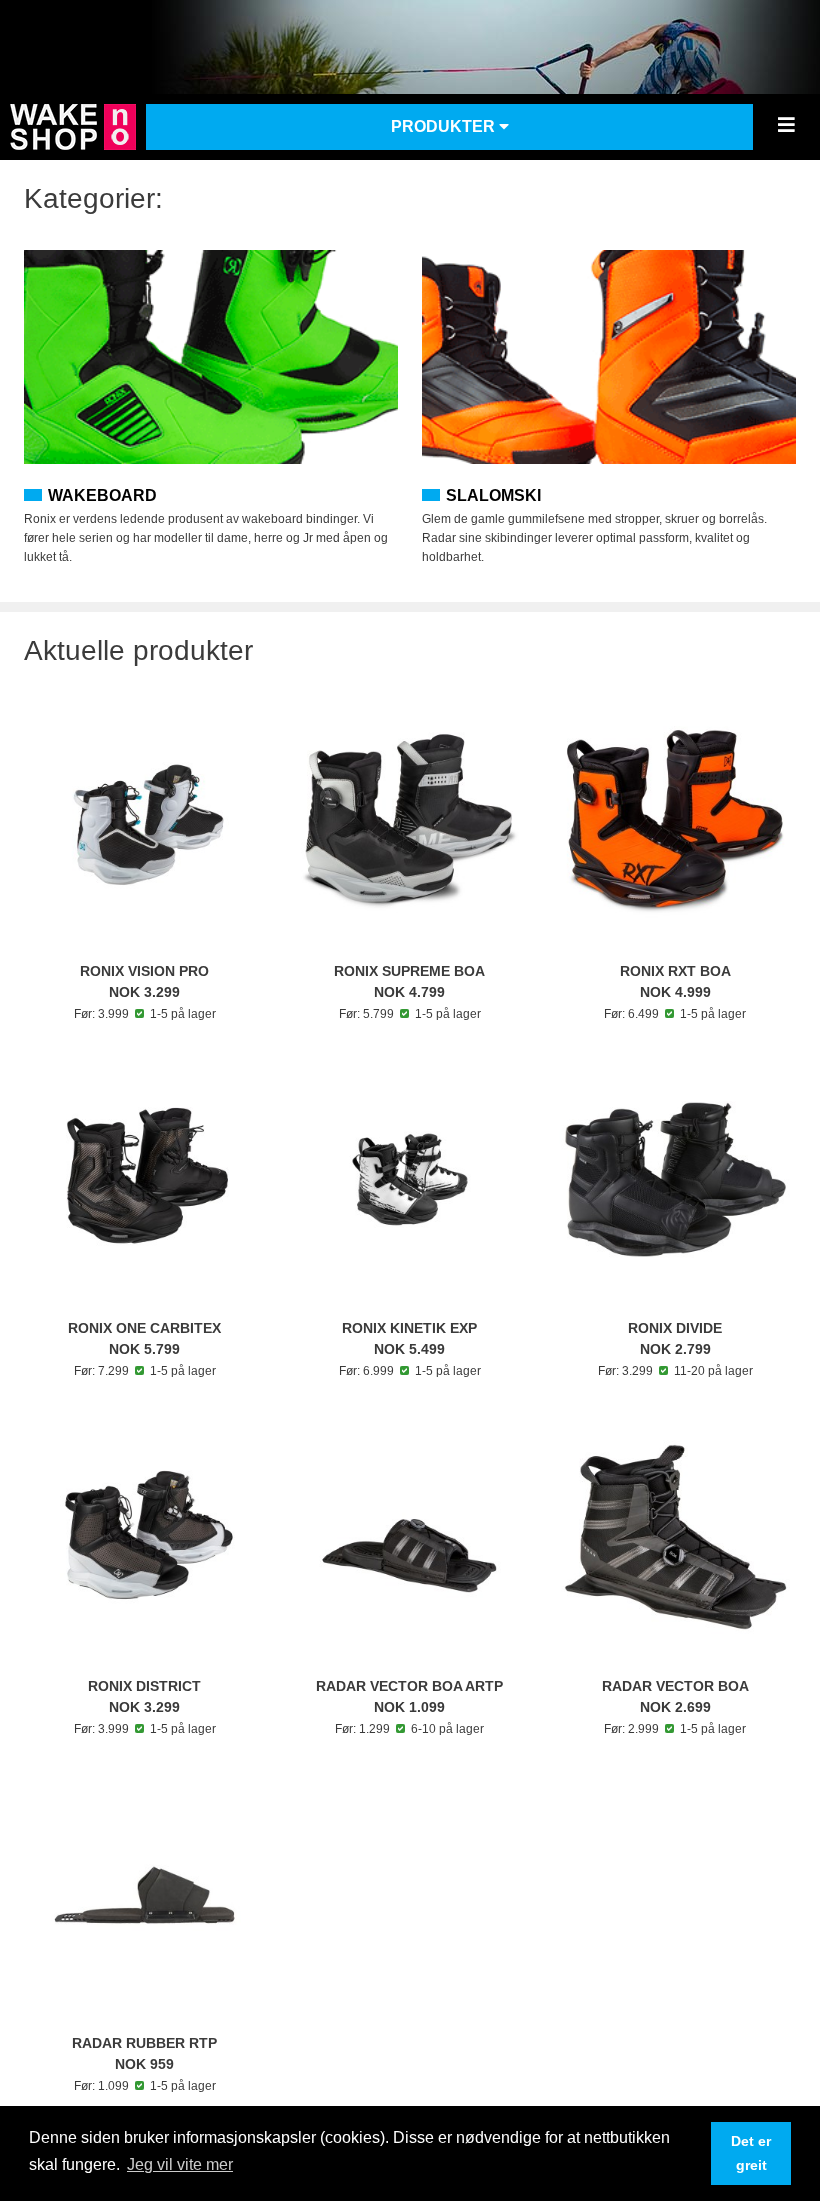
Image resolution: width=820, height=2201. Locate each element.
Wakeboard (102, 495)
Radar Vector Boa (675, 1686)
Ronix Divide (675, 1328)
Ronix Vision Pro (144, 971)
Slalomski (493, 495)
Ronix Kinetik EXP (409, 1328)
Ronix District (144, 1686)
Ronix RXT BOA (675, 971)
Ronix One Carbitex (144, 1328)
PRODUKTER (445, 126)
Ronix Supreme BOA (409, 971)
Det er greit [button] (751, 2153)
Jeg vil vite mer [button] (180, 2164)
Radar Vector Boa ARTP (409, 1686)
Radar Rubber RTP (144, 2043)
